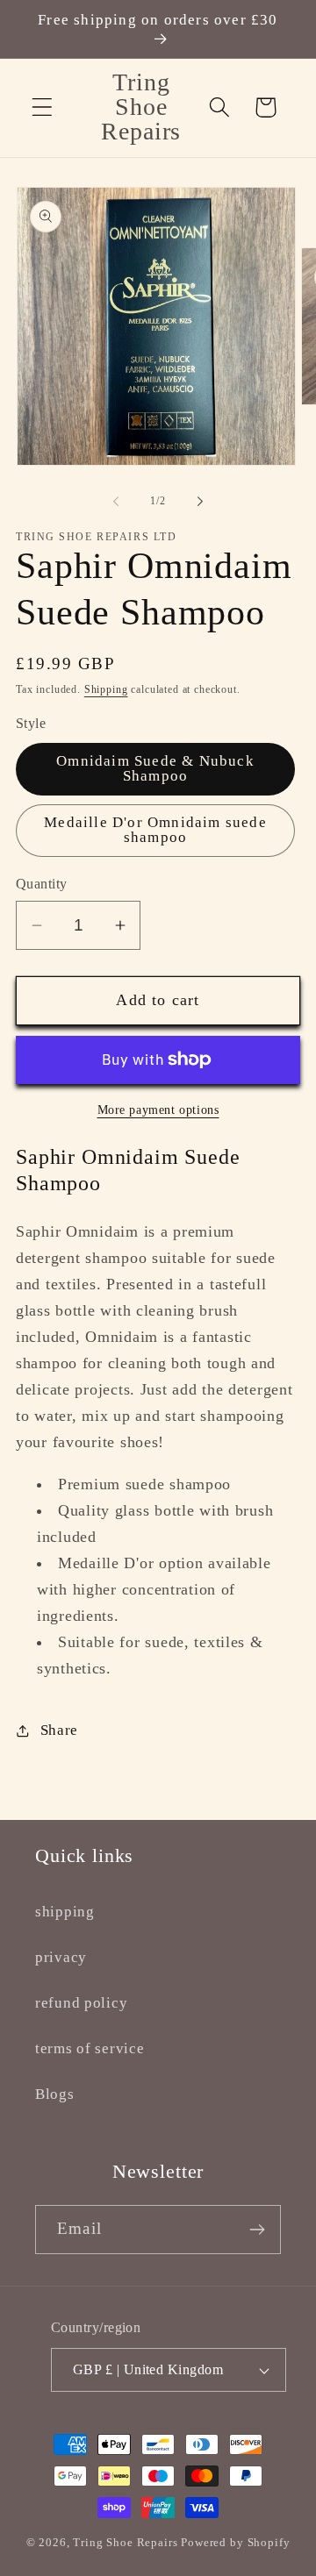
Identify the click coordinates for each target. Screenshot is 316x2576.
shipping (65, 1912)
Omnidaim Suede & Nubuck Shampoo (155, 768)
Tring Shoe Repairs (125, 2542)
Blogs (55, 2094)
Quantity (42, 884)
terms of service (90, 2048)
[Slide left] (116, 501)
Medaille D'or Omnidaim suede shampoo (155, 830)
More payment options (158, 1110)
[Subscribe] (257, 2230)
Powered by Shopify (235, 2542)
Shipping (106, 689)
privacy (61, 1957)
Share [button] (59, 1730)
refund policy (81, 2003)
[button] (43, 107)
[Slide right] (200, 501)
